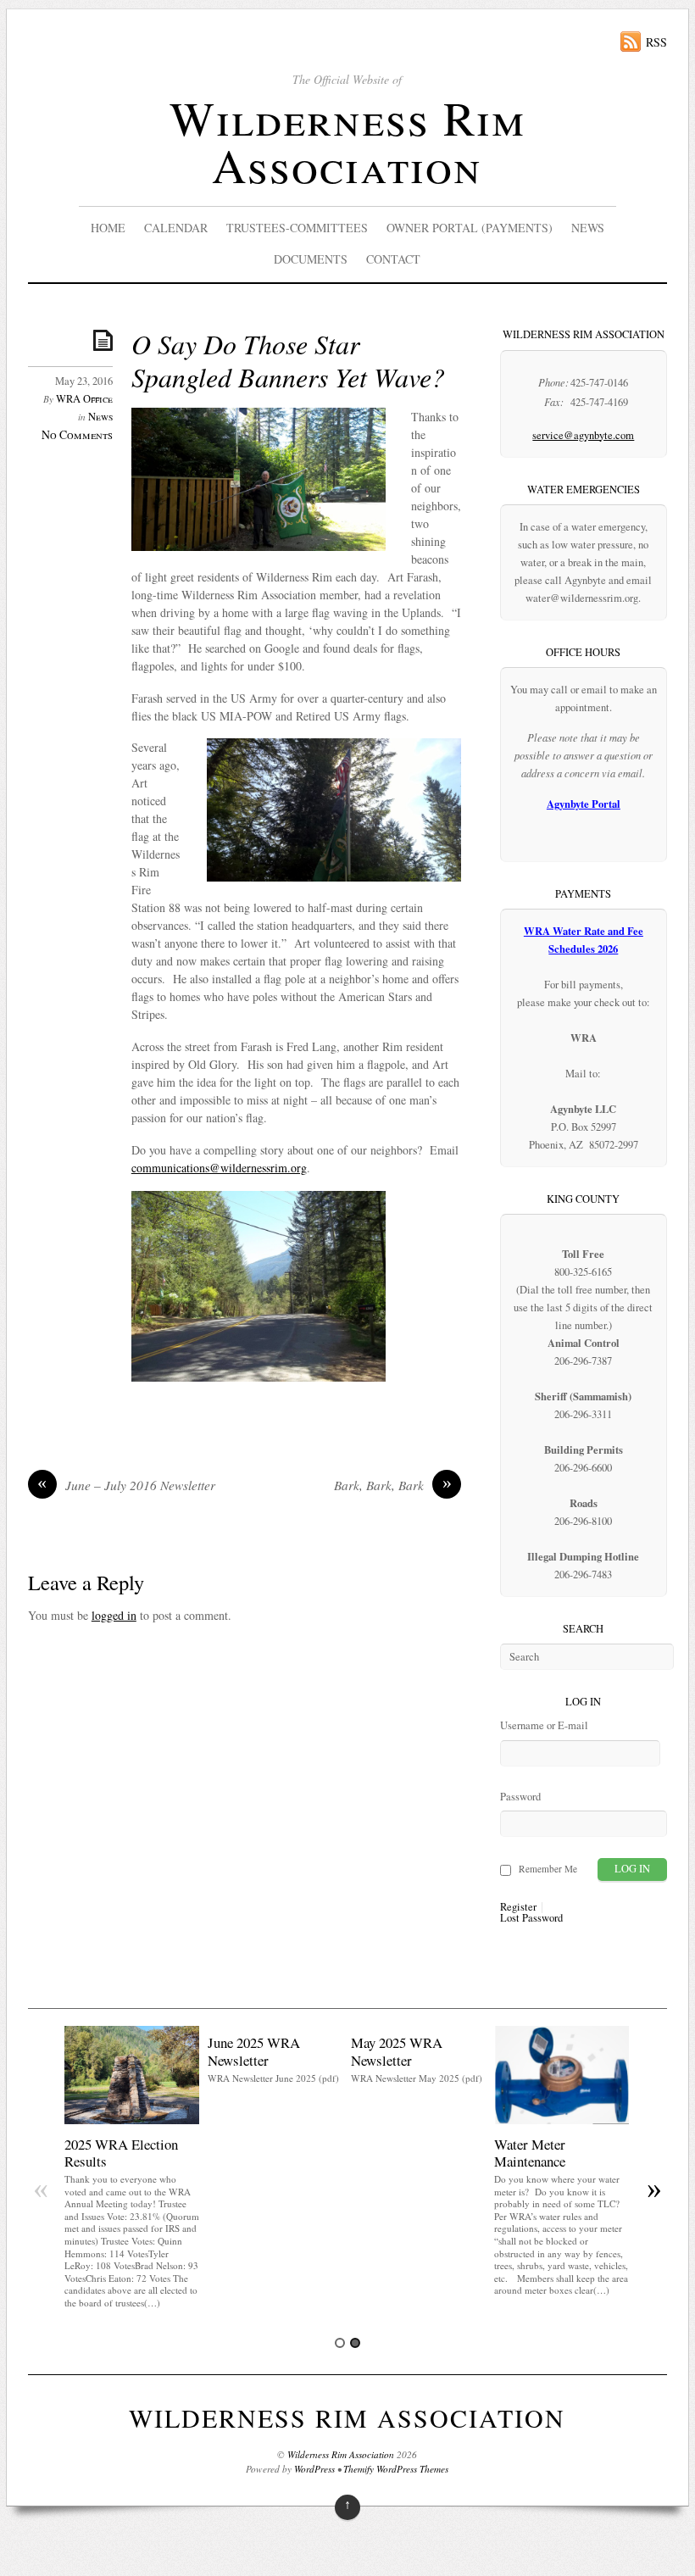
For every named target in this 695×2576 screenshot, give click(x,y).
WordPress (314, 2469)
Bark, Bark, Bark (393, 1485)
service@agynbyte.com (583, 435)
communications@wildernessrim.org (219, 1168)
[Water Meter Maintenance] (562, 2120)
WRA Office (84, 399)
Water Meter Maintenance (530, 2153)
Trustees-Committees (297, 228)
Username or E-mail (544, 1725)
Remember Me (548, 1869)
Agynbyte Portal (584, 804)
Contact (393, 259)
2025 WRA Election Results (121, 2153)
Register (518, 1908)
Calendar (176, 228)
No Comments (77, 434)
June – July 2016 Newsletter (126, 1485)
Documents (311, 259)
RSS (656, 42)
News (588, 228)
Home (108, 228)
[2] (355, 2343)
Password (520, 1797)
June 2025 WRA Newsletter (254, 2051)
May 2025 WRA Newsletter (397, 2051)
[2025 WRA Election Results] (132, 2120)
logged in (114, 1615)
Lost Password (531, 1919)
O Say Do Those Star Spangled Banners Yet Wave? (288, 360)
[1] (340, 2343)
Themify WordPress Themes (396, 2469)
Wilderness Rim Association (347, 141)
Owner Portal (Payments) (470, 228)
